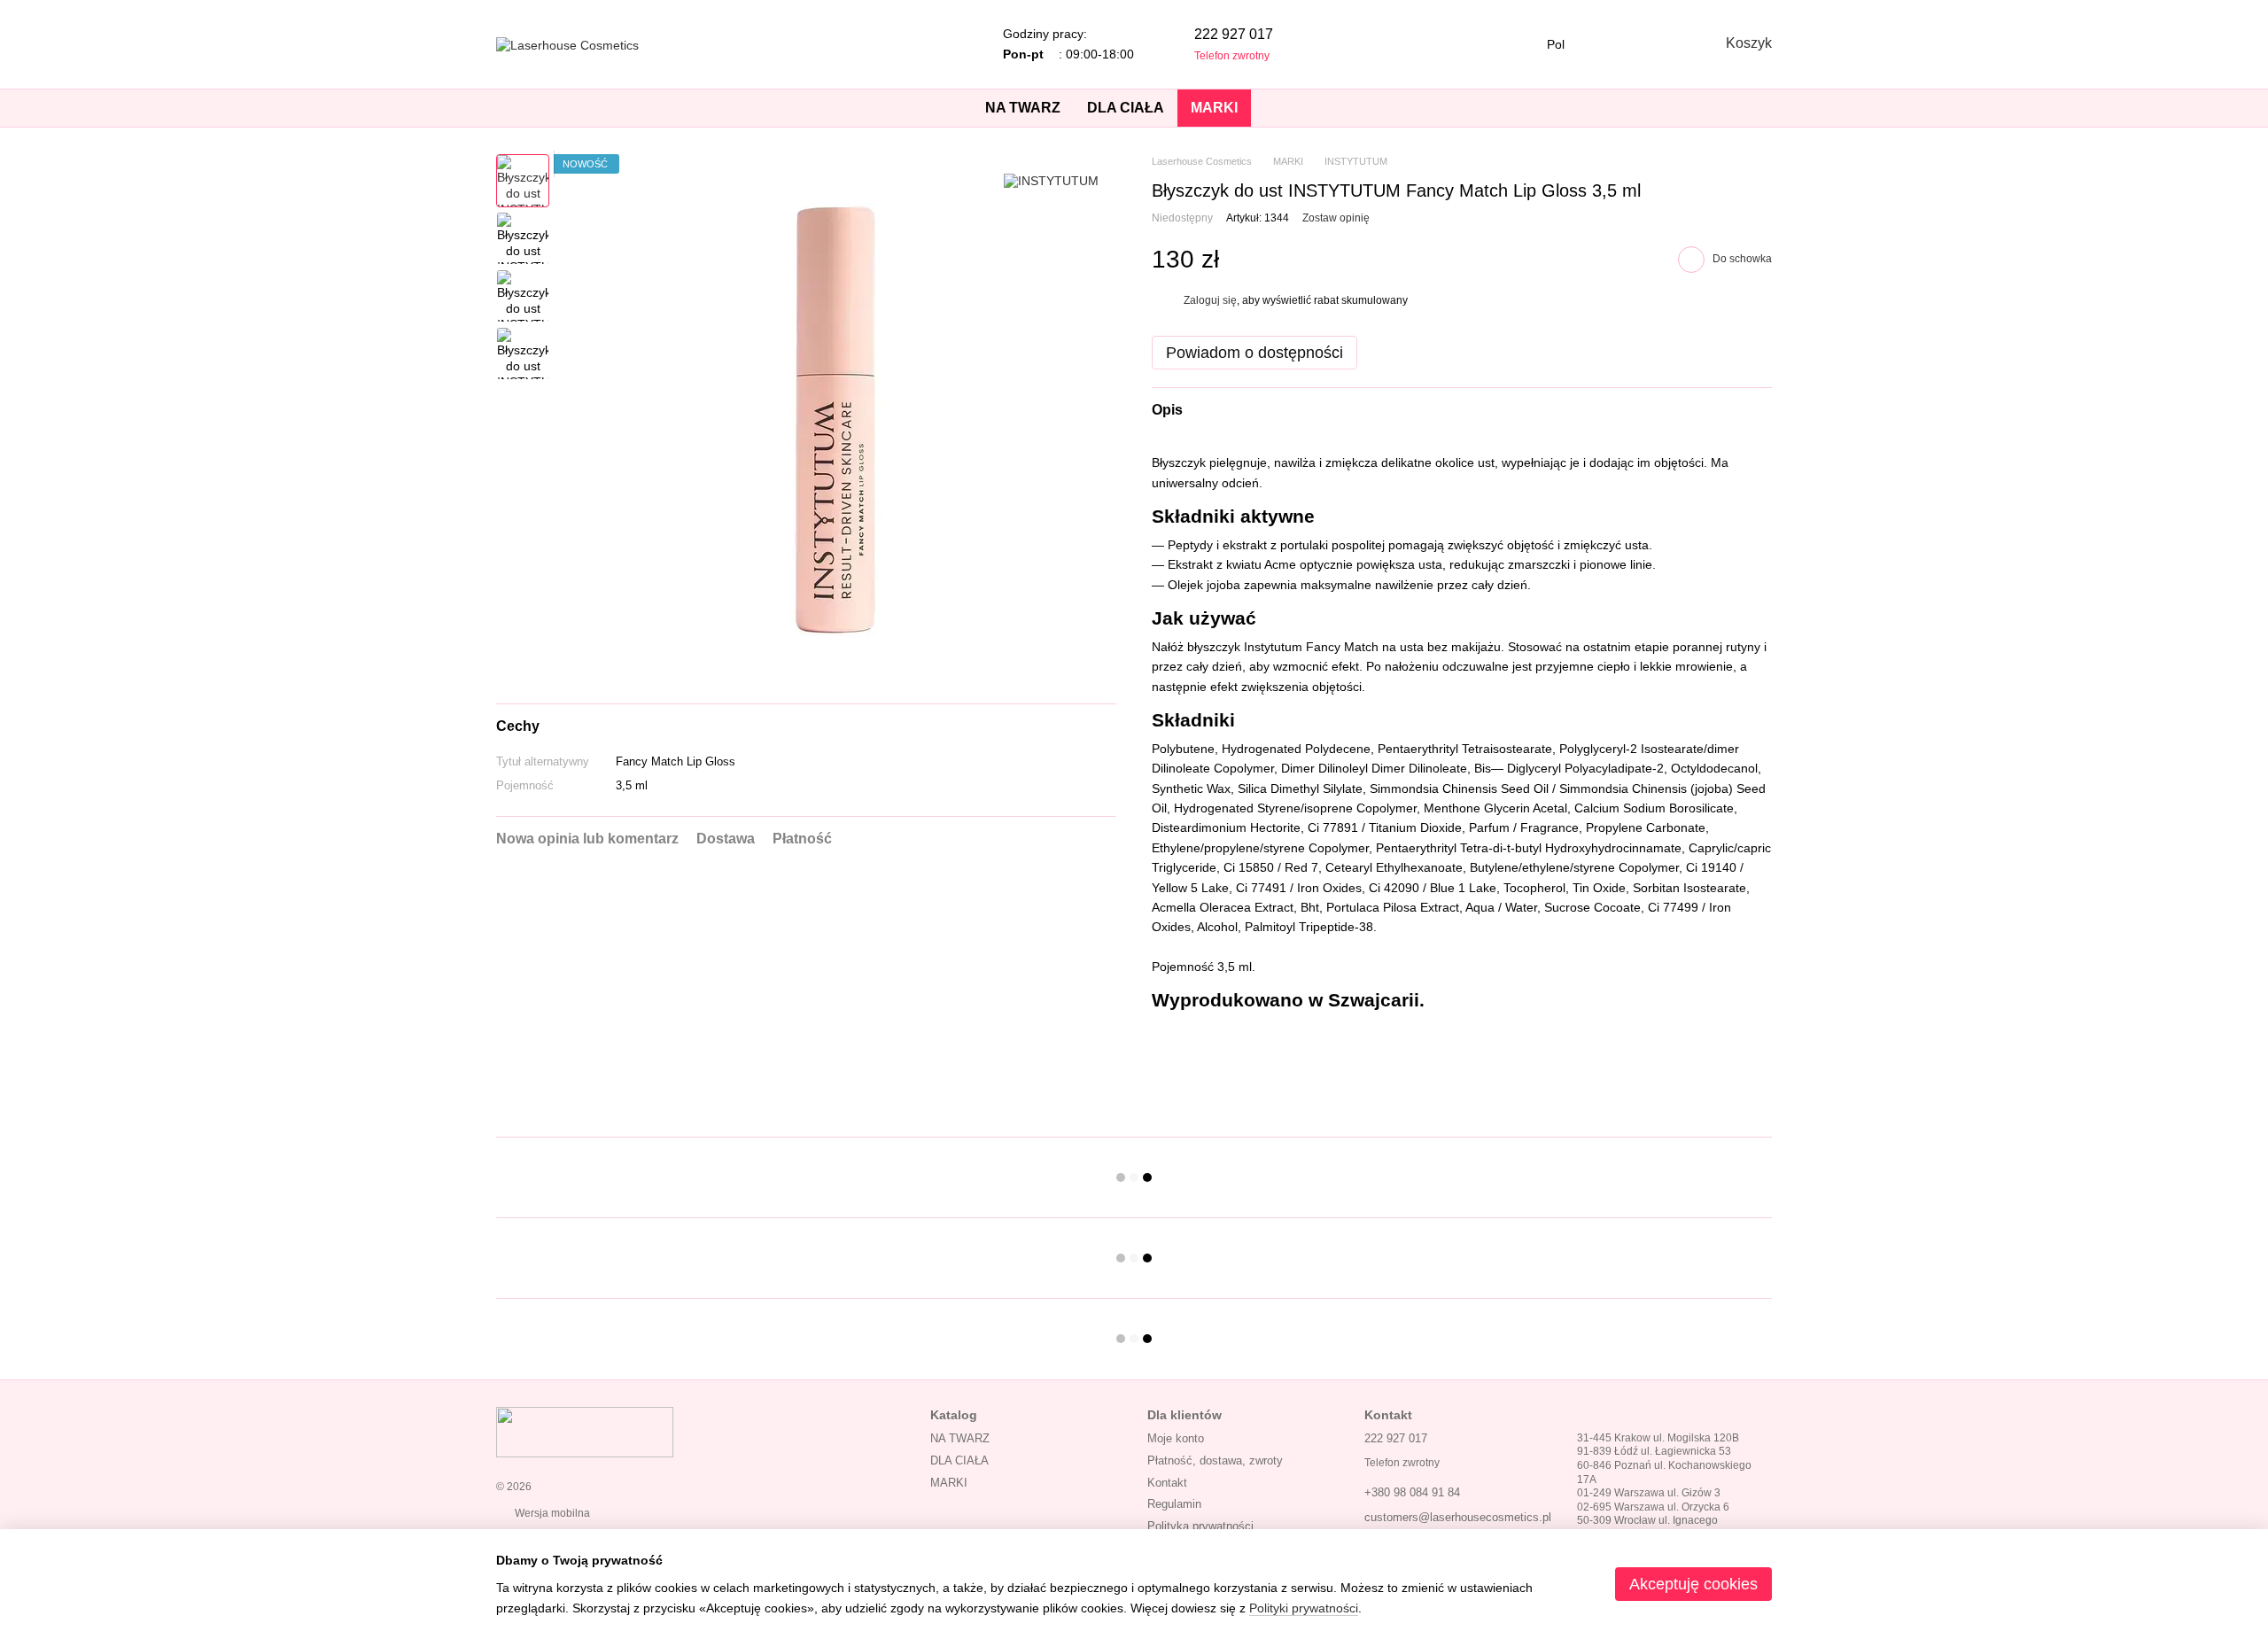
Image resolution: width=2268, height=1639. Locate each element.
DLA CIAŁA (1126, 108)
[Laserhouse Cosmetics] (585, 1431)
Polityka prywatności (1200, 1526)
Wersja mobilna (551, 1513)
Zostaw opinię (1336, 218)
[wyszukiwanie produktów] (1283, 108)
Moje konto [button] (1176, 1438)
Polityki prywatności (1304, 1608)
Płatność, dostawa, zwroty (1215, 1460)
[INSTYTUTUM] (1051, 180)
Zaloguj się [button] (1210, 300)
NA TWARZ (1023, 108)
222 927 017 (1234, 34)
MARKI (1214, 108)
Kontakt (1167, 1483)
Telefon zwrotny (1232, 56)
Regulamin (1174, 1504)
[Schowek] (1612, 44)
